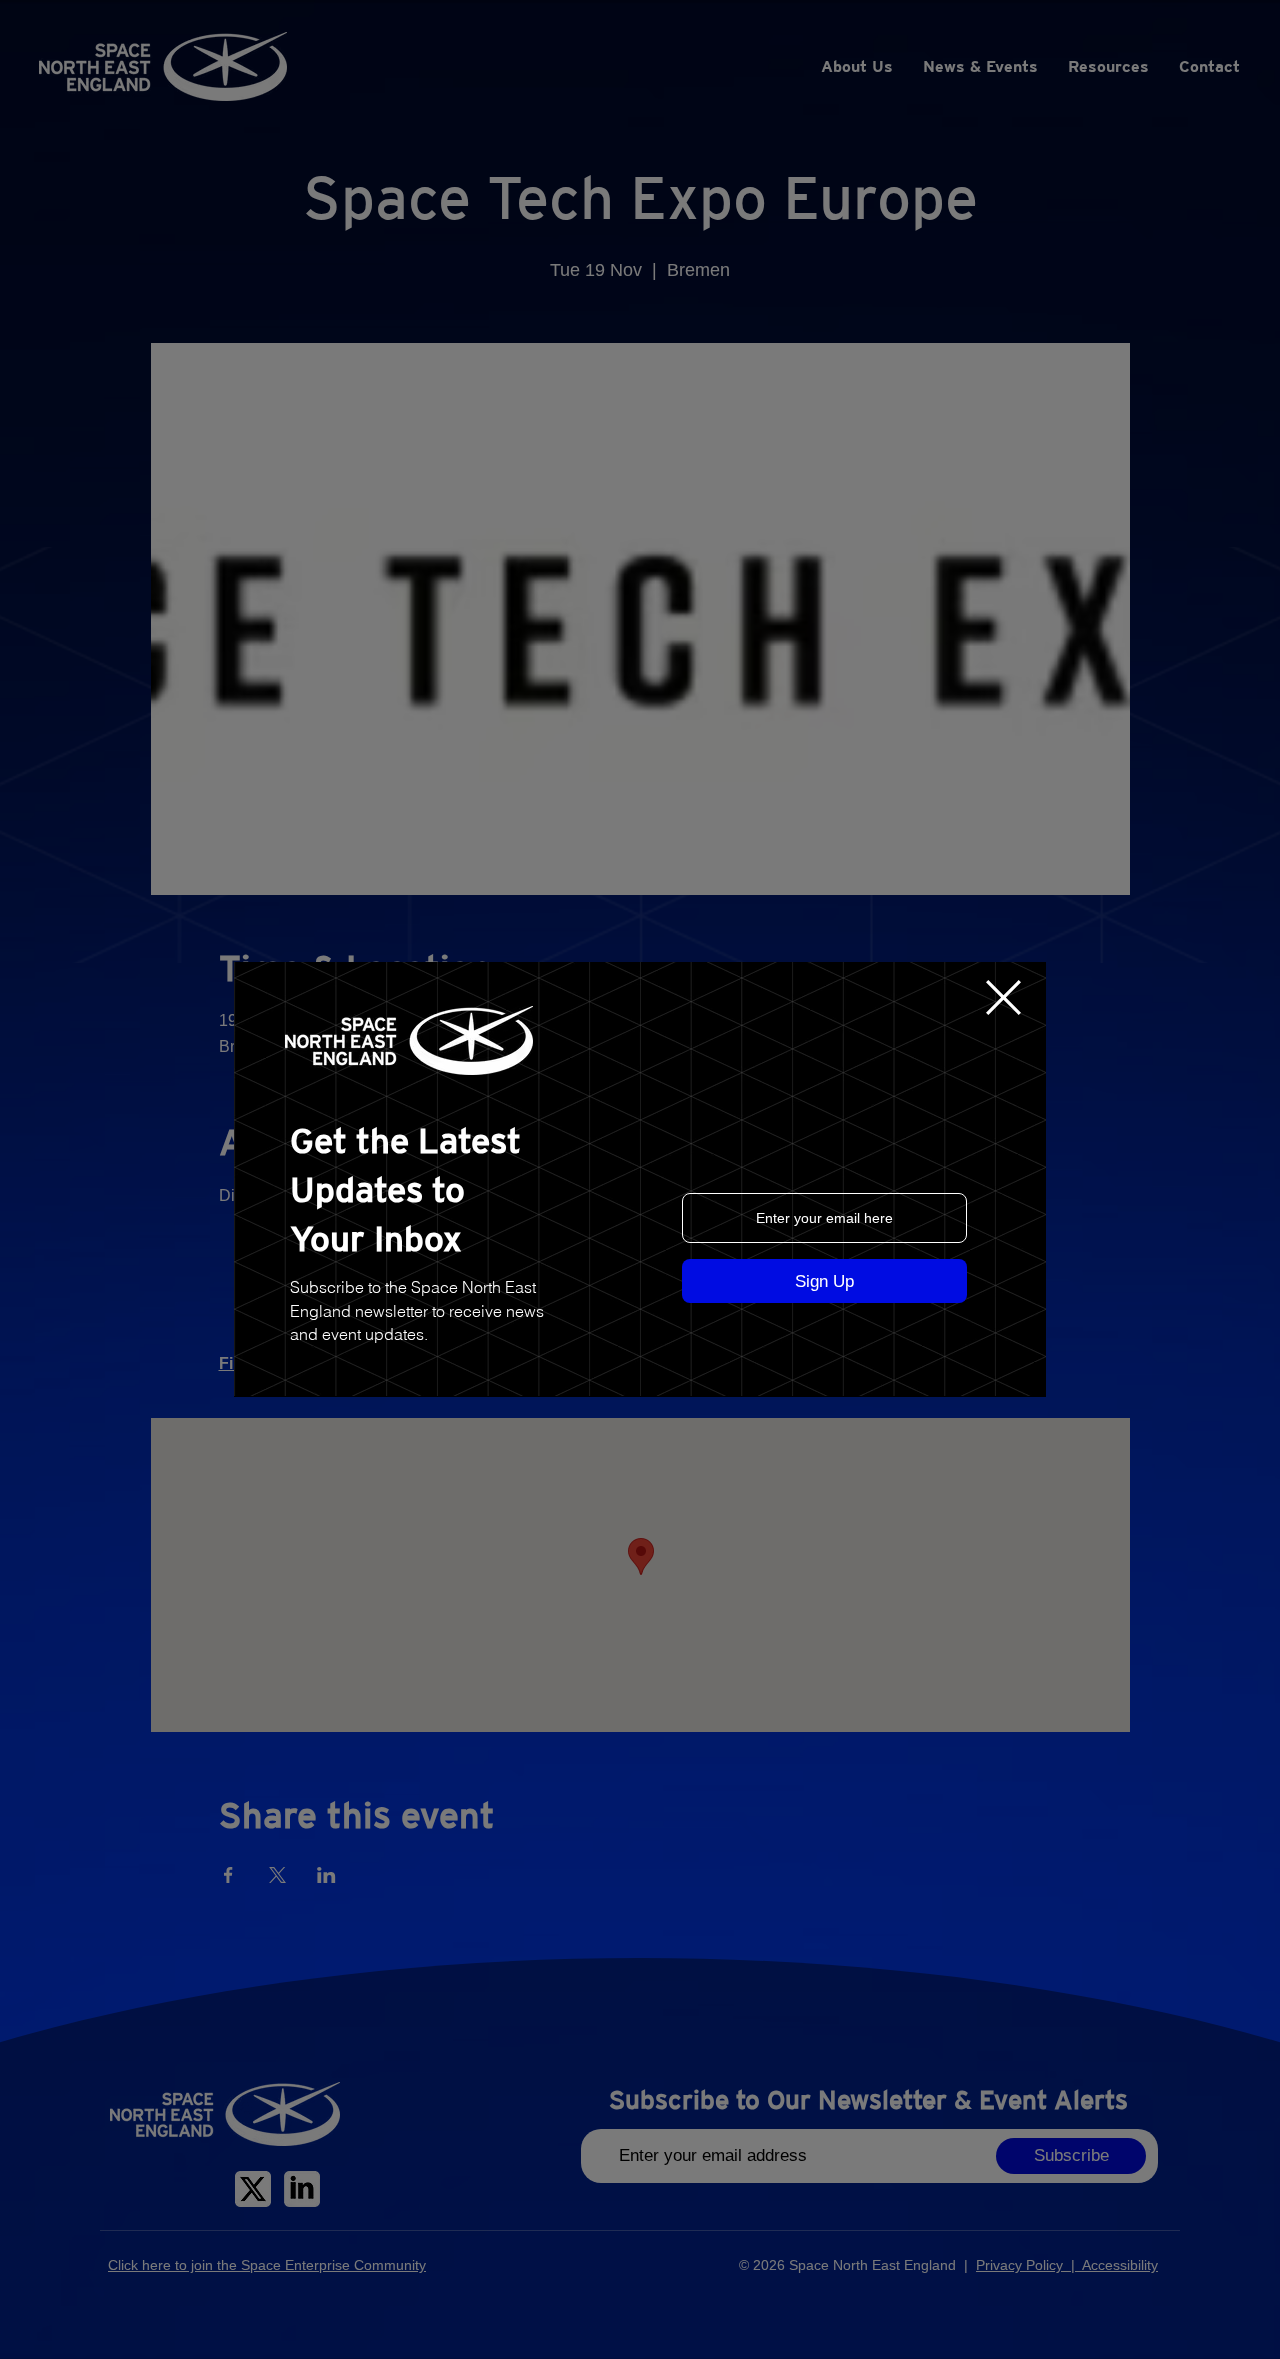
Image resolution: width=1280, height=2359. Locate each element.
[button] (1003, 997)
